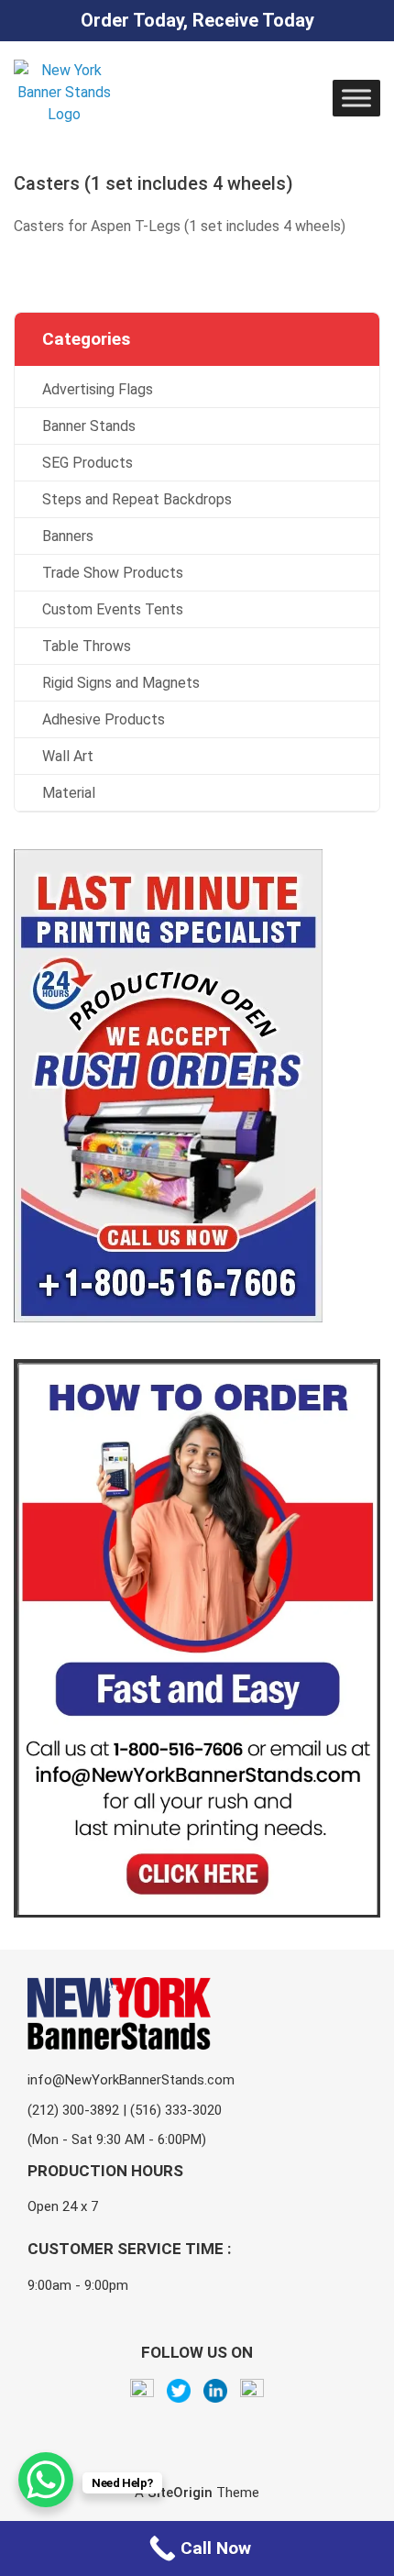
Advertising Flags (98, 389)
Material (69, 793)
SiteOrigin (180, 2493)
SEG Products (88, 463)
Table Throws (87, 646)
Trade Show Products (113, 573)
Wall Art (68, 756)
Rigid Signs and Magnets (121, 683)
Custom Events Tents (113, 609)
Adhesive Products (104, 719)
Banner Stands (89, 426)
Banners (68, 536)
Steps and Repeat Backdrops (137, 499)
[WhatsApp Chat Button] (46, 2480)
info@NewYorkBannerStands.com (131, 2080)
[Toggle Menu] (356, 98)
